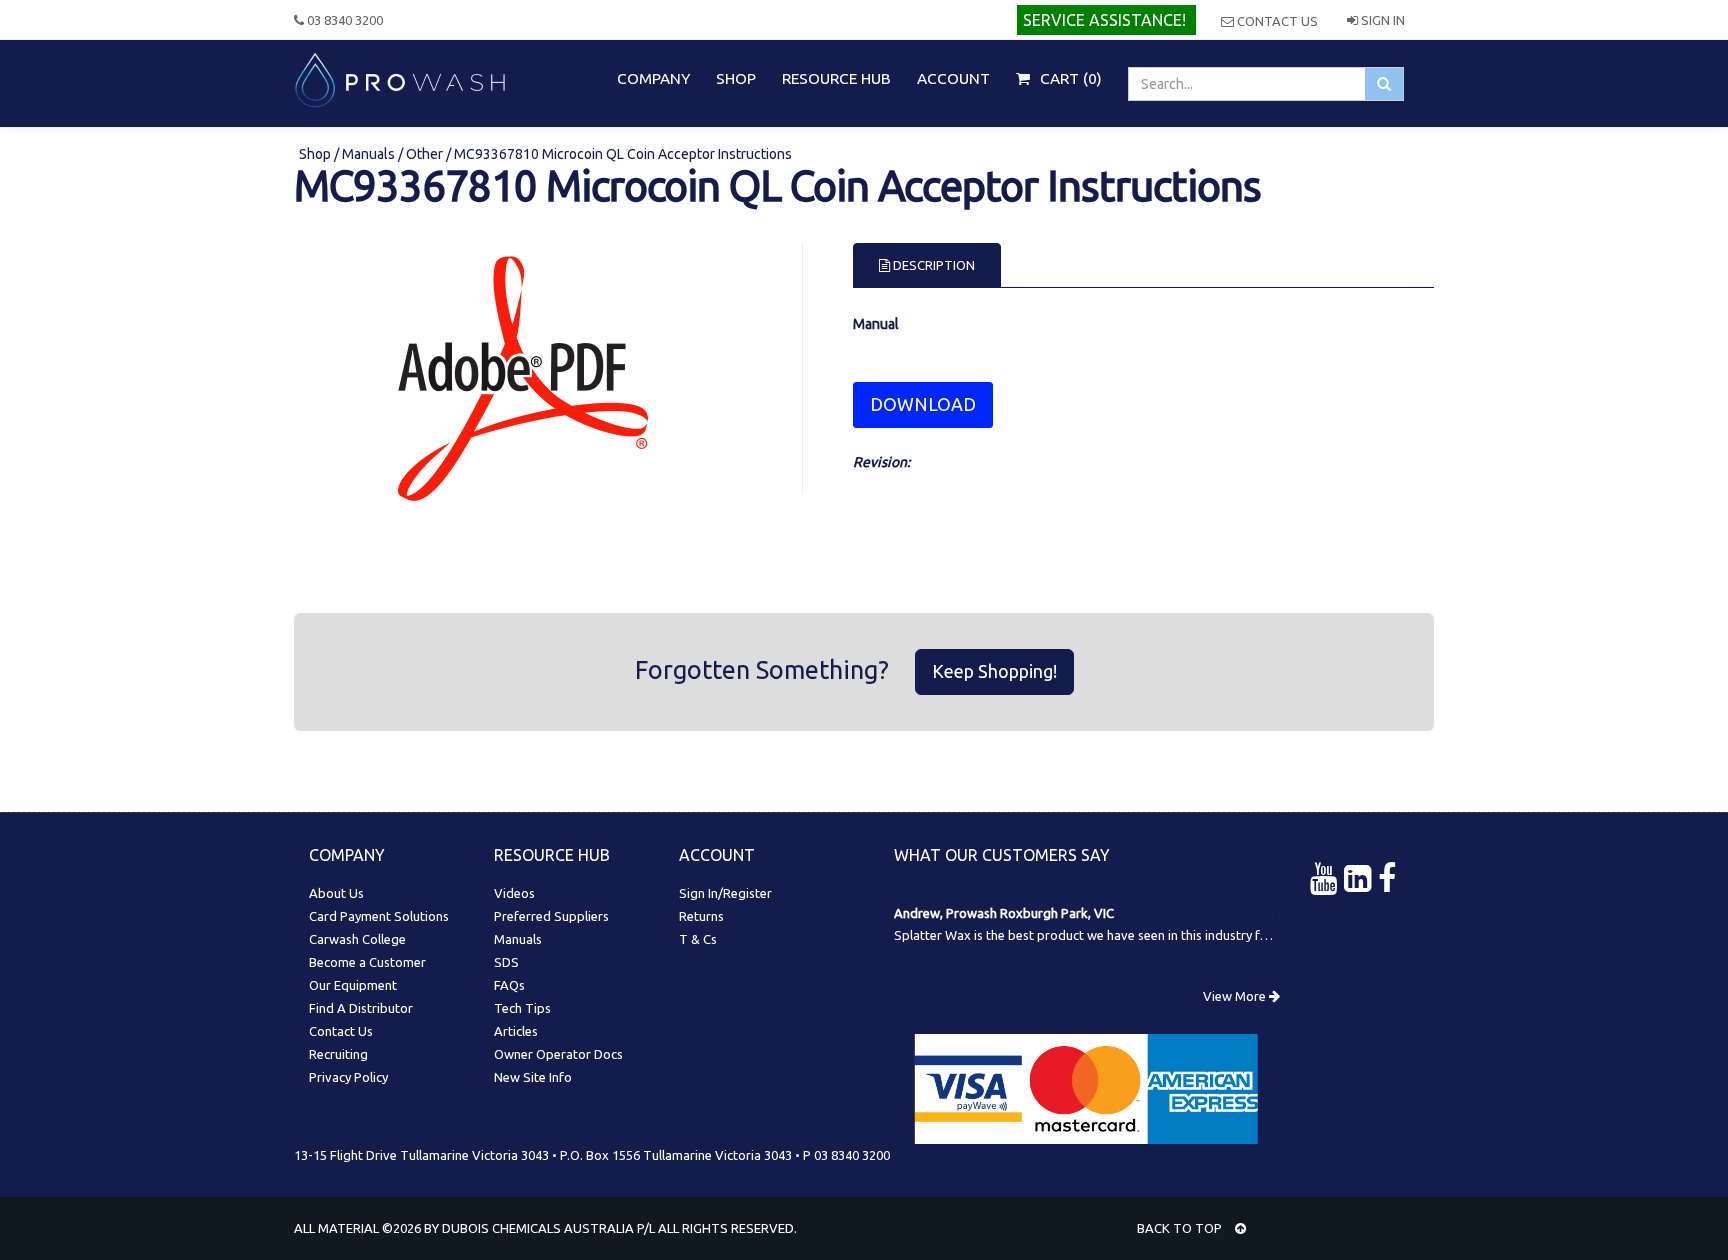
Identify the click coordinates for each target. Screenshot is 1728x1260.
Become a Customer (367, 962)
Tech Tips (522, 1008)
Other (424, 154)
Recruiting (338, 1054)
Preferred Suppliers (551, 916)
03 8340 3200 (343, 20)
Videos (514, 893)
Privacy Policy (348, 1077)
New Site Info (533, 1077)
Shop (316, 154)
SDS (506, 962)
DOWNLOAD (923, 404)
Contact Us (1276, 21)
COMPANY (653, 78)
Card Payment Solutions (379, 916)
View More (1236, 996)
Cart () (1069, 78)
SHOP (736, 78)
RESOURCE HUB (836, 78)
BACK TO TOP (1181, 1228)
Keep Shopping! (994, 671)
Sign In (1381, 20)
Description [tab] (932, 265)
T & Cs (698, 939)
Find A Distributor (361, 1008)
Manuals (368, 154)
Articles (516, 1031)
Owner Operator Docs (558, 1054)
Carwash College (357, 939)
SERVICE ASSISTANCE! (1104, 20)
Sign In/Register (725, 893)
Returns (701, 916)
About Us (336, 893)
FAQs (509, 985)
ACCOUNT (953, 78)
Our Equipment (353, 985)
